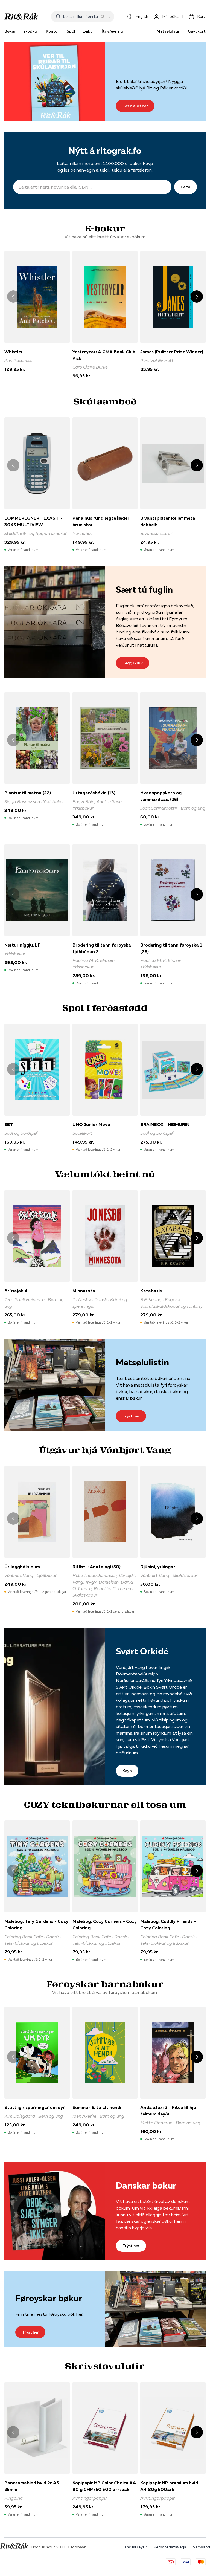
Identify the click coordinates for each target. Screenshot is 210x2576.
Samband (201, 2547)
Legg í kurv (133, 663)
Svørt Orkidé (142, 1651)
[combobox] (81, 16)
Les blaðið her (135, 106)
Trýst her (131, 1416)
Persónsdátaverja (170, 2547)
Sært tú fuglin (144, 590)
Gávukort (197, 31)
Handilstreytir (134, 2547)
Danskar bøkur (146, 2185)
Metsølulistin (168, 31)
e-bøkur (31, 31)
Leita (186, 187)
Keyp (127, 1771)
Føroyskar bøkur (49, 2298)
